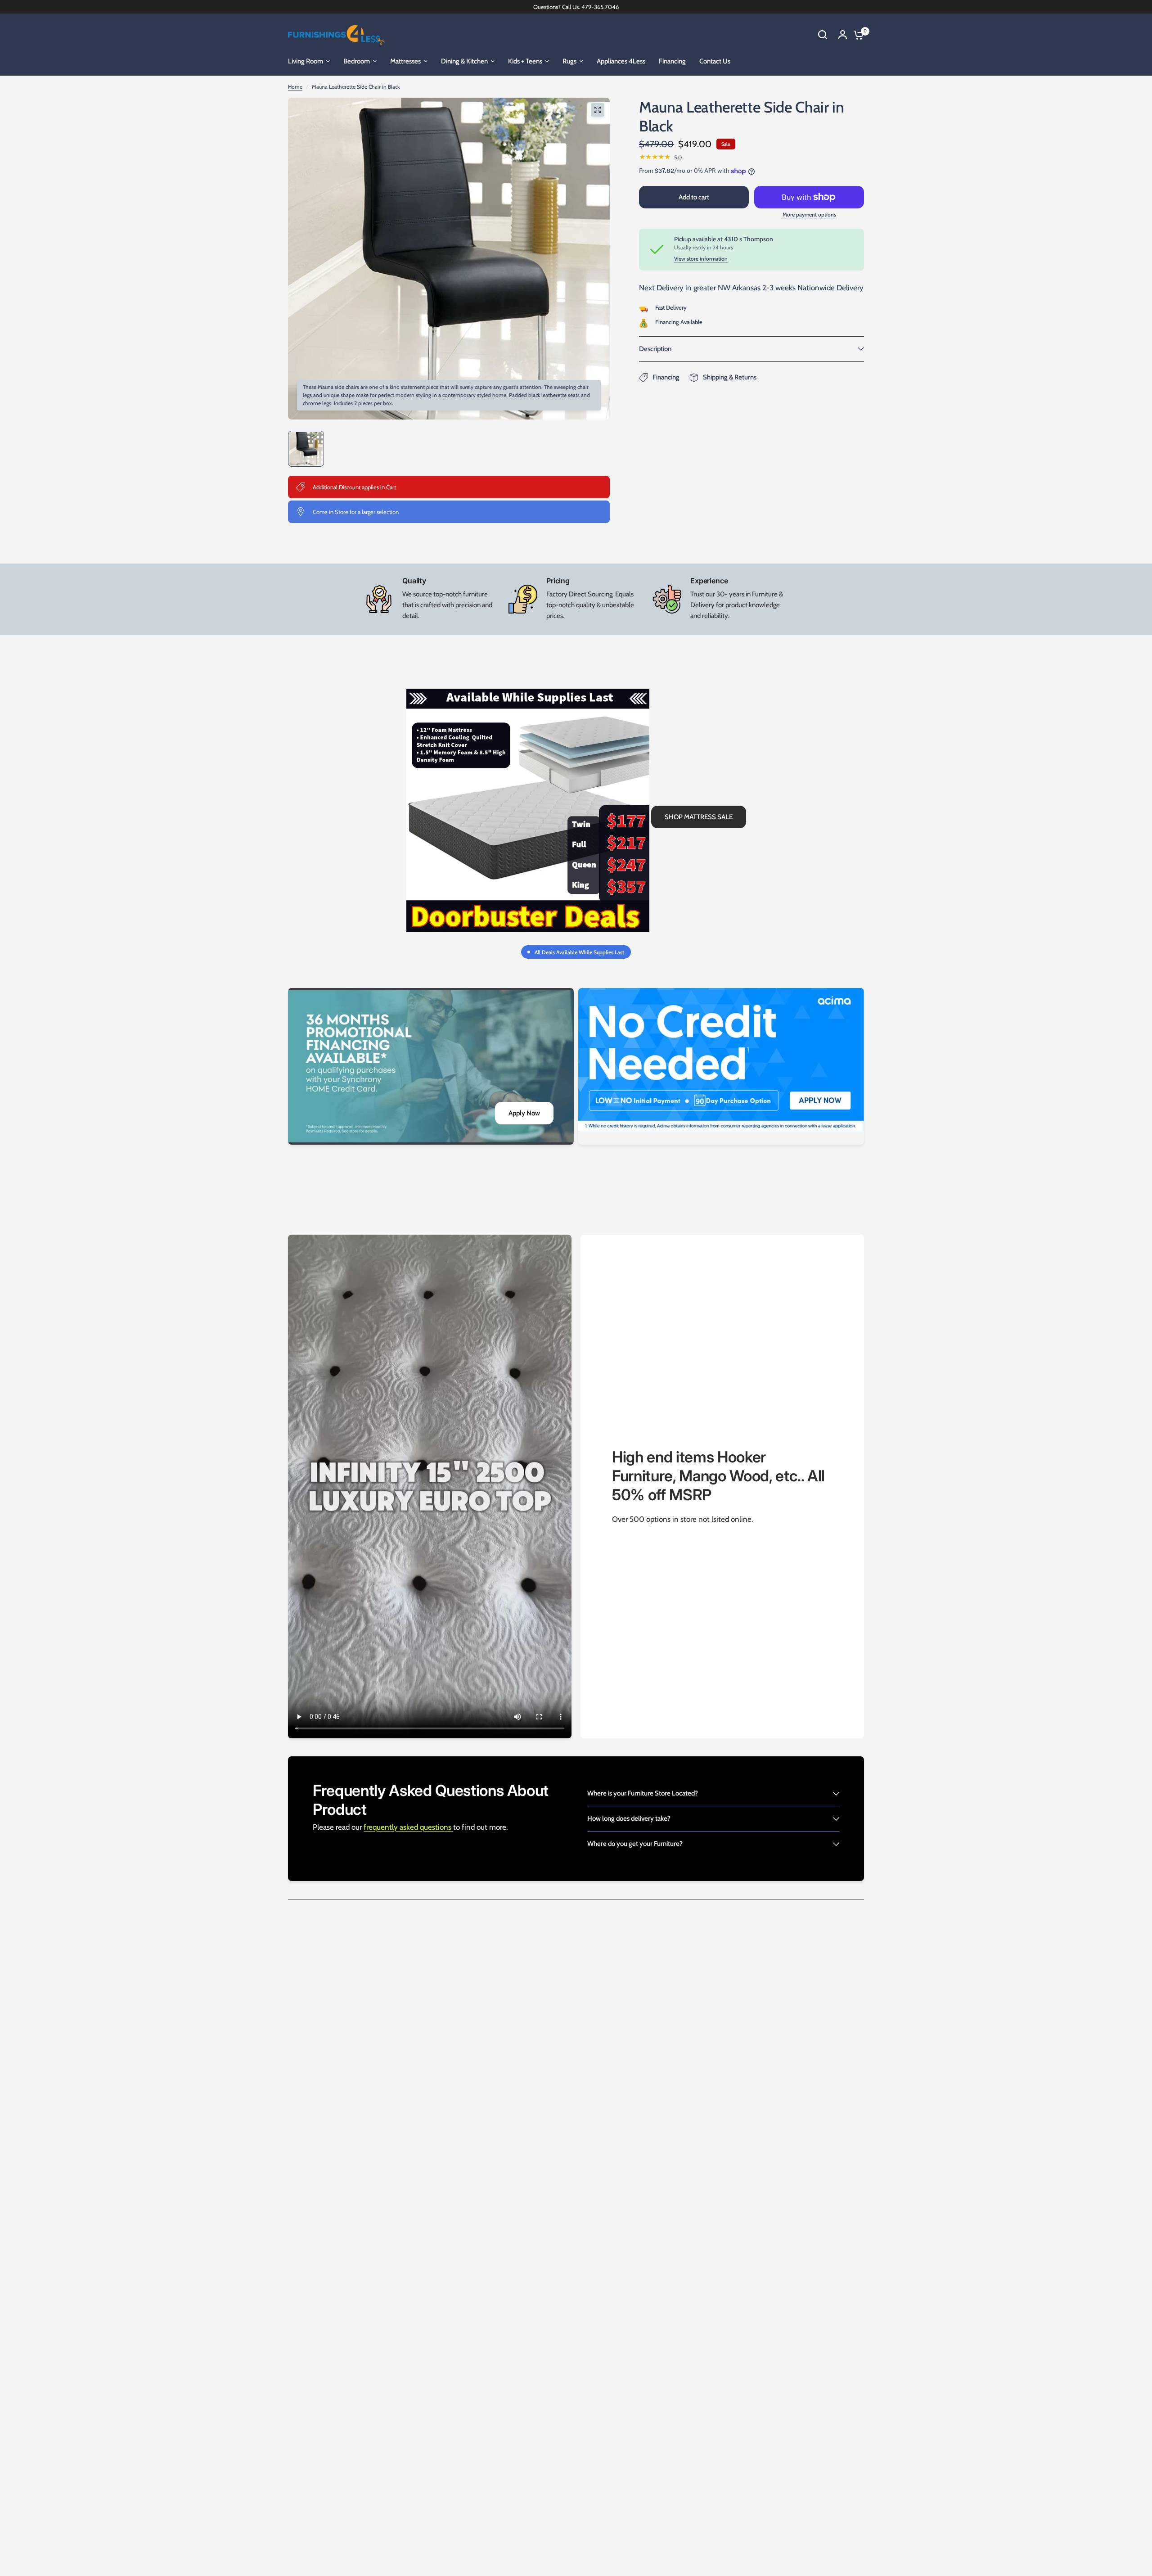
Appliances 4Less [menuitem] (621, 61)
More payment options (809, 215)
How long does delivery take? (629, 1818)
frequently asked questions (408, 1827)
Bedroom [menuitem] (357, 61)
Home (295, 87)
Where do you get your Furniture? (635, 1844)
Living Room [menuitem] (306, 61)
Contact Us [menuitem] (715, 61)
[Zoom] (598, 110)
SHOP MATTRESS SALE (699, 817)
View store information (701, 259)
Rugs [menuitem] (569, 61)
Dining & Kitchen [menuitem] (464, 61)
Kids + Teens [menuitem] (525, 61)
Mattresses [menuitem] (405, 61)
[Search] (823, 35)
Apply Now (524, 1113)
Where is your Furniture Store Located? (643, 1793)
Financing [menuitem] (672, 61)
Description (655, 349)
